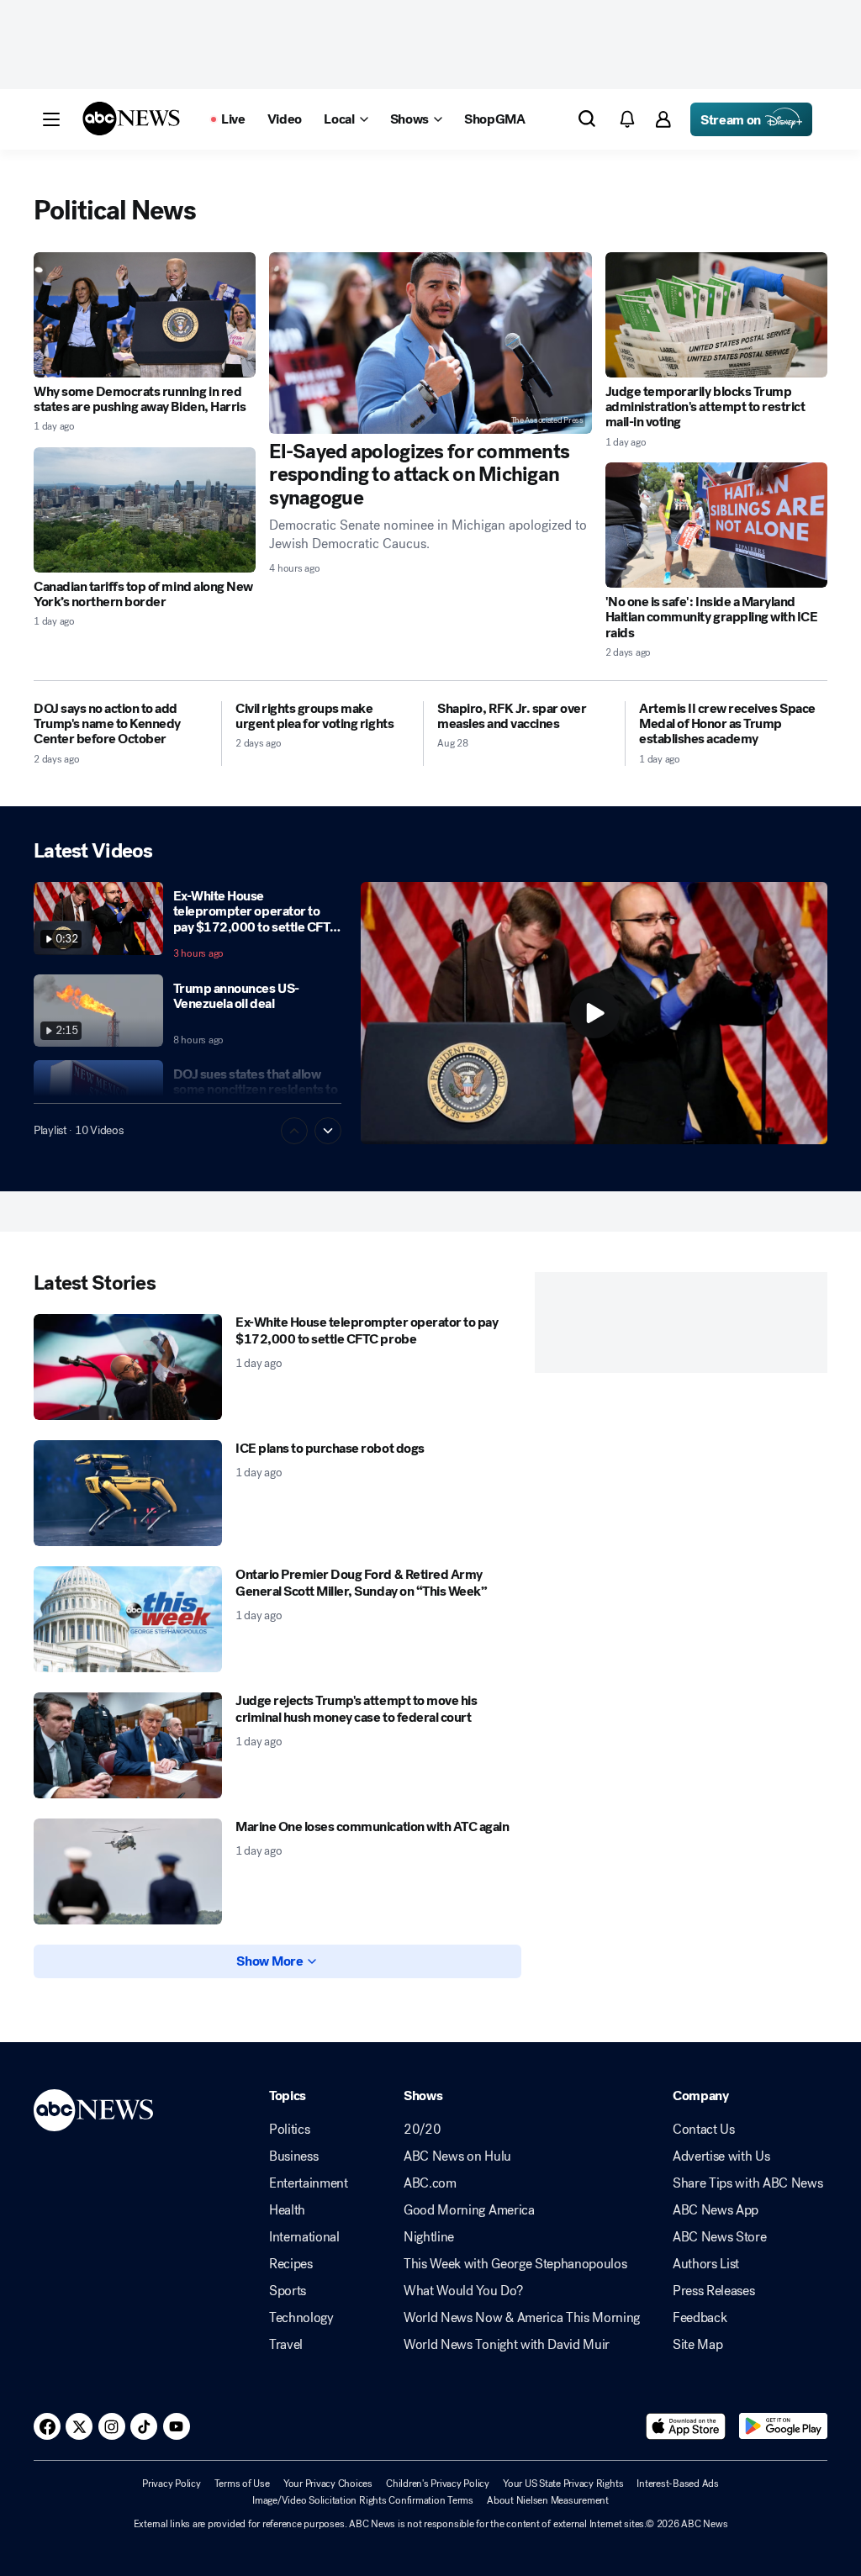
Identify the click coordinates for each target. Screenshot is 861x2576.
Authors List (706, 2264)
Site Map (697, 2345)
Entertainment (309, 2183)
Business (293, 2156)
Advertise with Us (721, 2156)
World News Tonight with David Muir (507, 2345)
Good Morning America (469, 2210)
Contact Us (704, 2130)
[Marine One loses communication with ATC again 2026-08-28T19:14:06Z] (128, 1871)
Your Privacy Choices (328, 2484)
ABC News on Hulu (457, 2156)
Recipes (291, 2264)
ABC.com (430, 2183)
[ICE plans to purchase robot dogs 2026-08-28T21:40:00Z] (128, 1493)
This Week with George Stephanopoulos (515, 2264)
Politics (289, 2130)
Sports (288, 2291)
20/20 (422, 2130)
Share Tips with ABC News (747, 2183)
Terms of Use (242, 2484)
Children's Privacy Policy (438, 2484)
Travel (286, 2345)
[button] (51, 119)
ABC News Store (720, 2237)
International (304, 2237)
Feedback (700, 2318)
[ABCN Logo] (131, 119)
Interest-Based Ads (678, 2484)
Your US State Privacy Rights (563, 2484)
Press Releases (714, 2291)
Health (287, 2210)
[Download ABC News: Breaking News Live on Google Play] (783, 2426)
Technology (301, 2318)
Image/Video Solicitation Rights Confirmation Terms (363, 2500)
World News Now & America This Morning (522, 2318)
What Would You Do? (463, 2291)
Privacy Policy (172, 2484)
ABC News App (716, 2210)
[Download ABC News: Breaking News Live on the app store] (686, 2426)
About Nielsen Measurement (548, 2500)
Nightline (429, 2237)
